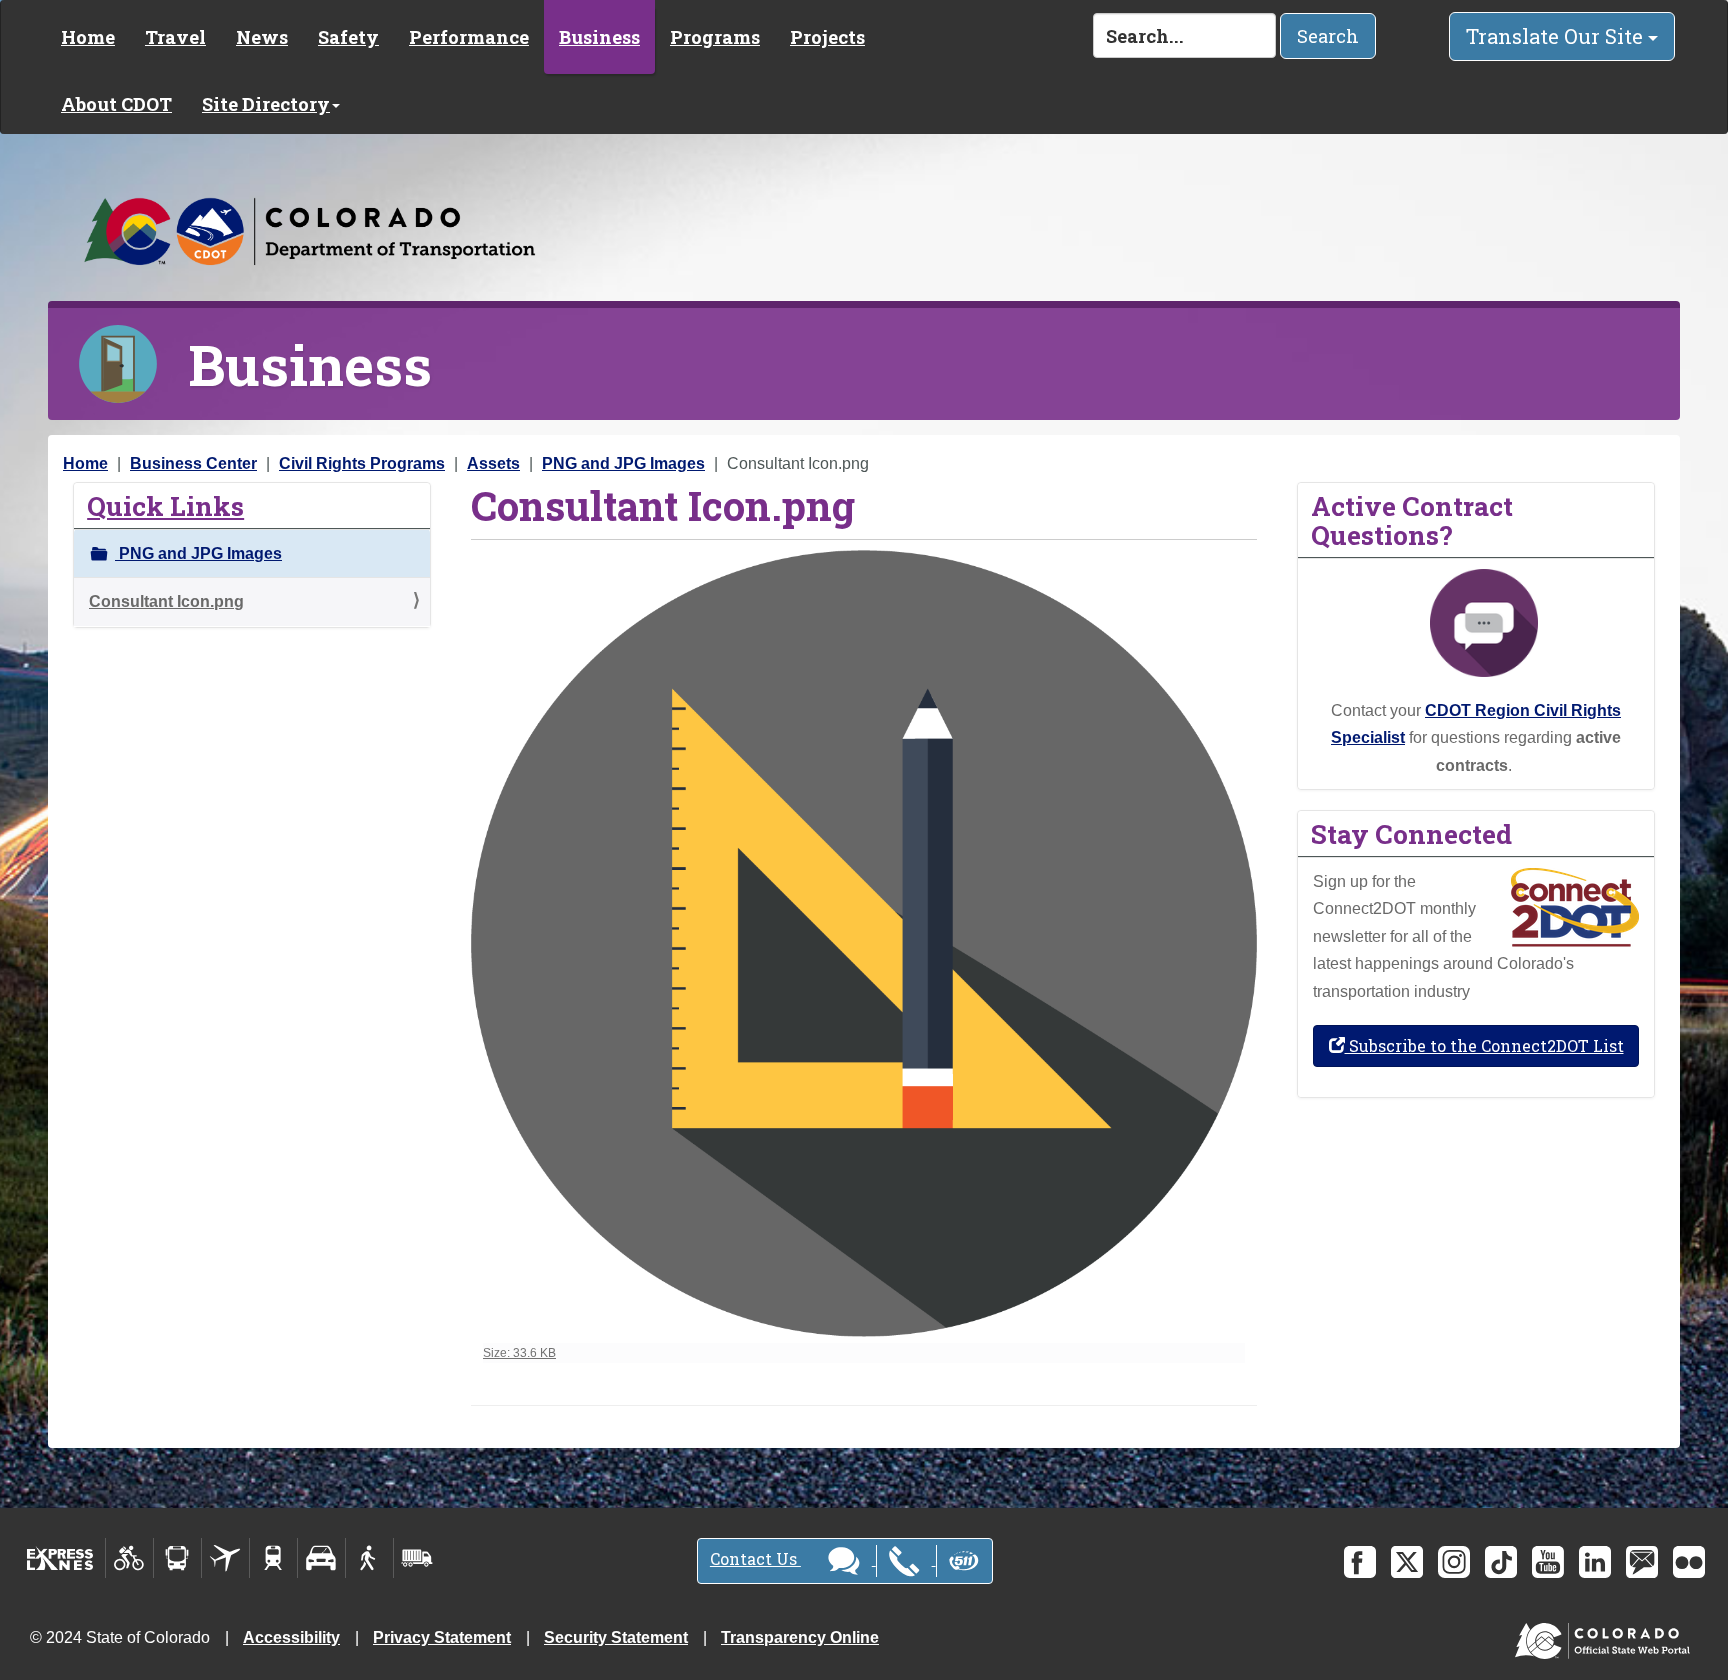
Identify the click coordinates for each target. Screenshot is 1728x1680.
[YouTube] (1548, 1562)
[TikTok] (1501, 1562)
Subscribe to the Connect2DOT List (1484, 1045)
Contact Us (755, 1558)
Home (88, 37)
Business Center (193, 463)
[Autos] (321, 1558)
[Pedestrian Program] (369, 1558)
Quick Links (165, 505)
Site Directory (266, 104)
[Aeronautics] (225, 1558)
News (262, 37)
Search (1328, 36)
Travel (175, 37)
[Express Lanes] (60, 1558)
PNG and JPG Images (623, 463)
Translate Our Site (1557, 36)
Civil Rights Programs (362, 463)
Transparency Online (800, 1637)
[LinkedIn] (1595, 1562)
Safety (348, 37)
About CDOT (116, 104)
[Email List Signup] (1642, 1562)
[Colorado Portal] (1606, 1636)
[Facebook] (1360, 1562)
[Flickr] (1689, 1562)
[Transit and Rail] (177, 1558)
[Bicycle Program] (129, 1558)
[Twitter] (1407, 1562)
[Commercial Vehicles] (417, 1558)
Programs (715, 37)
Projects (827, 37)
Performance (469, 37)
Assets (493, 463)
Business (599, 37)
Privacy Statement (442, 1637)
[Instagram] (1454, 1562)
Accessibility (291, 1637)
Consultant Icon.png (166, 601)
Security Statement (616, 1637)
